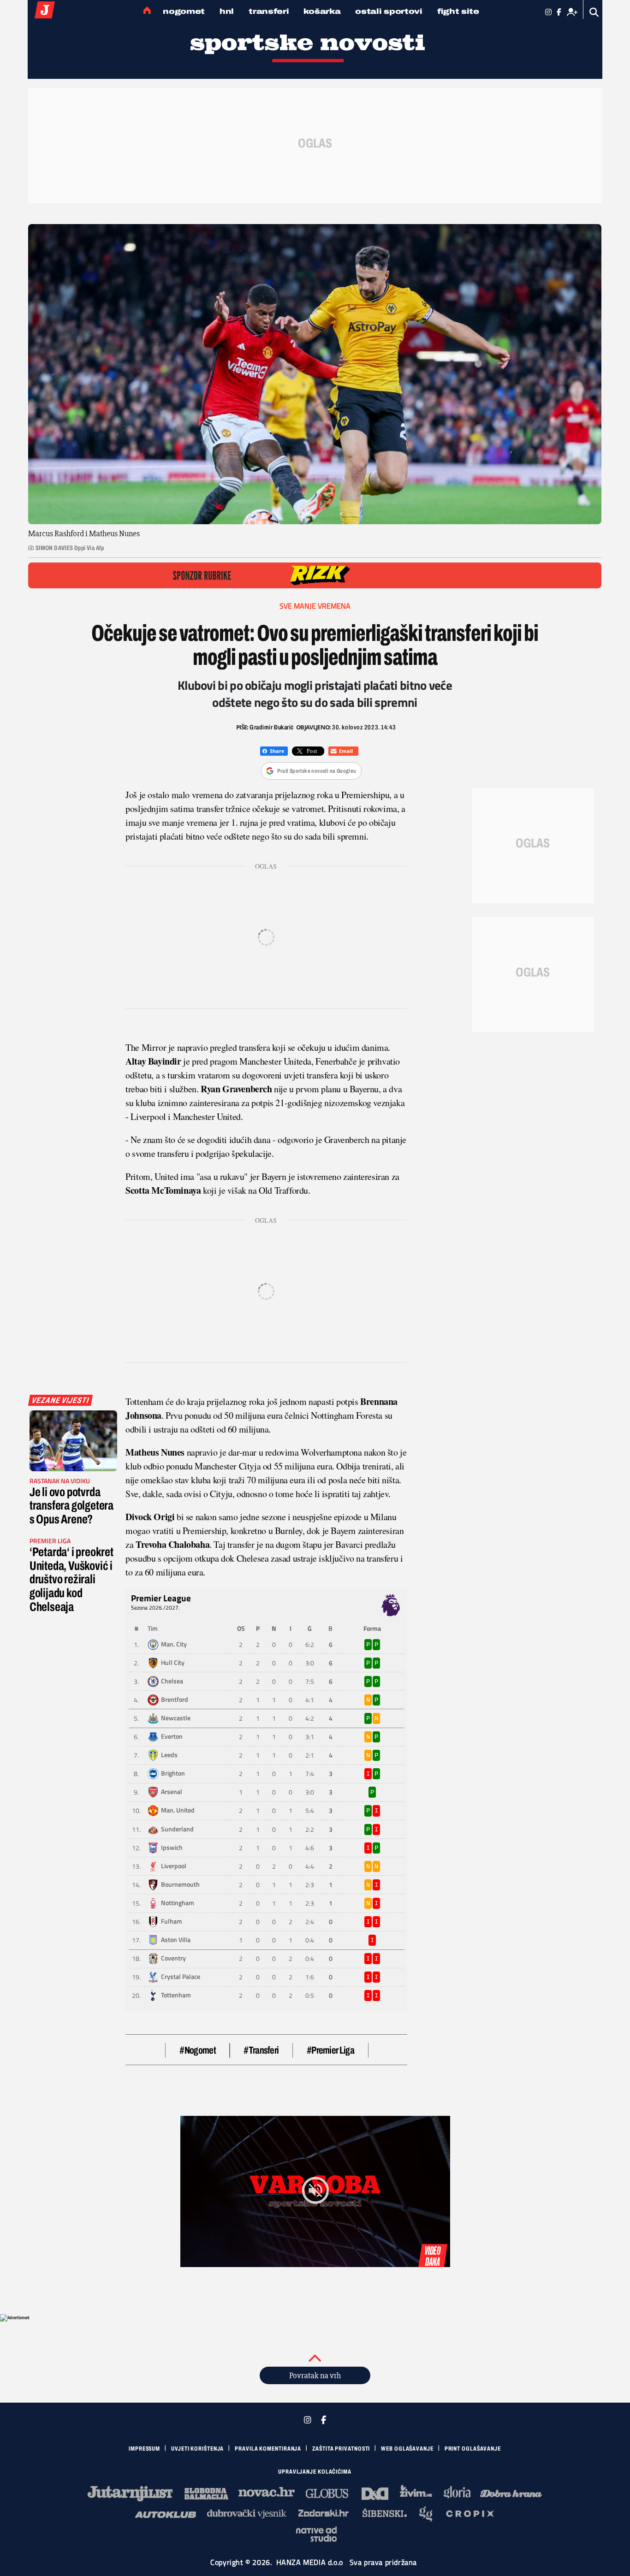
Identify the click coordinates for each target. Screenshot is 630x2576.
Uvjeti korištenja (197, 2449)
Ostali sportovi (389, 11)
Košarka (322, 11)
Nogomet (184, 11)
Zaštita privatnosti (341, 2449)
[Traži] (594, 12)
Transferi (269, 11)
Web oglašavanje (407, 2449)
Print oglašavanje (473, 2449)
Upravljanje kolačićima (315, 2472)
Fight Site (458, 11)
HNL (227, 11)
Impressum (144, 2449)
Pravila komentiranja (268, 2449)
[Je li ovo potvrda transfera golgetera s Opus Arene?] (73, 1441)
